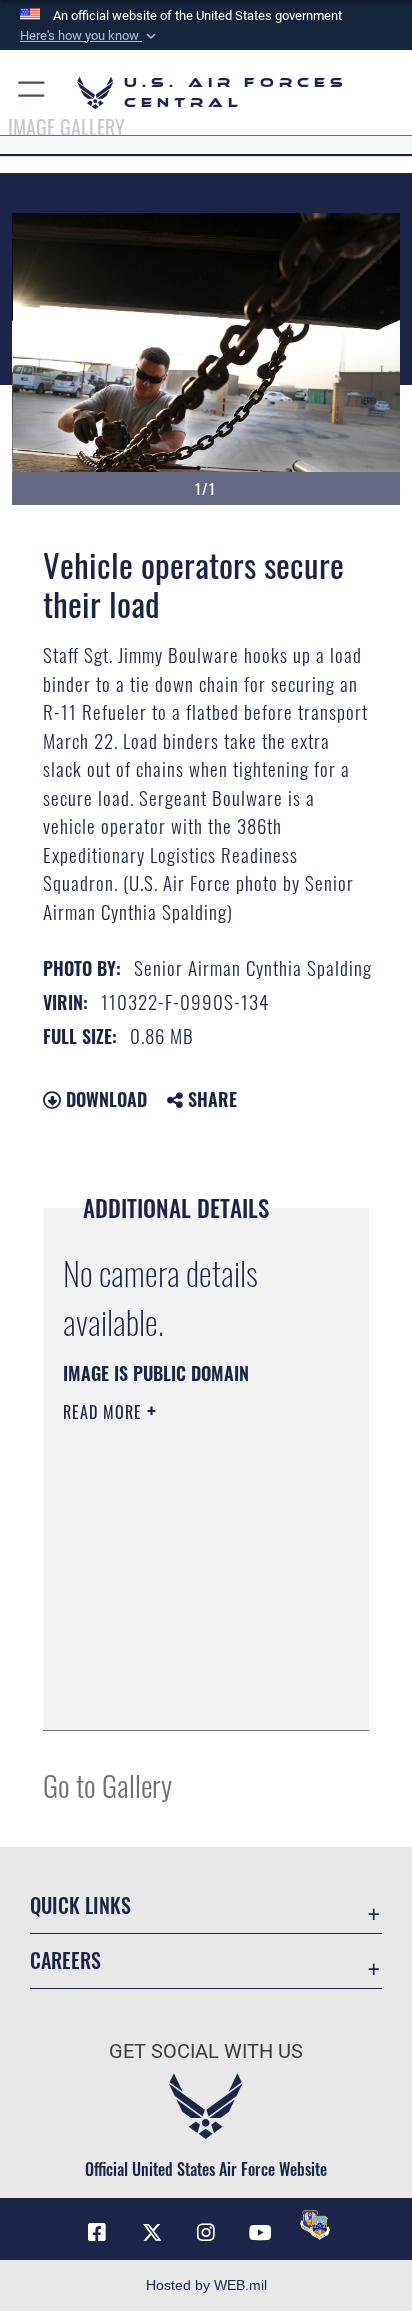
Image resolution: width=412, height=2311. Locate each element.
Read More (105, 1412)
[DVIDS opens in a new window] (315, 2225)
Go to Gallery (107, 1784)
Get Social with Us (206, 2051)
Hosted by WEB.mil (206, 2285)
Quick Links (80, 1905)
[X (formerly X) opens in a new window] (152, 2233)
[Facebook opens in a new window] (97, 2233)
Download (104, 1099)
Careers (65, 1960)
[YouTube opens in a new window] (260, 2233)
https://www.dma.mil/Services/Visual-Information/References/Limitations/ (184, 1693)
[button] (90, 36)
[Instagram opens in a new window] (206, 2233)
